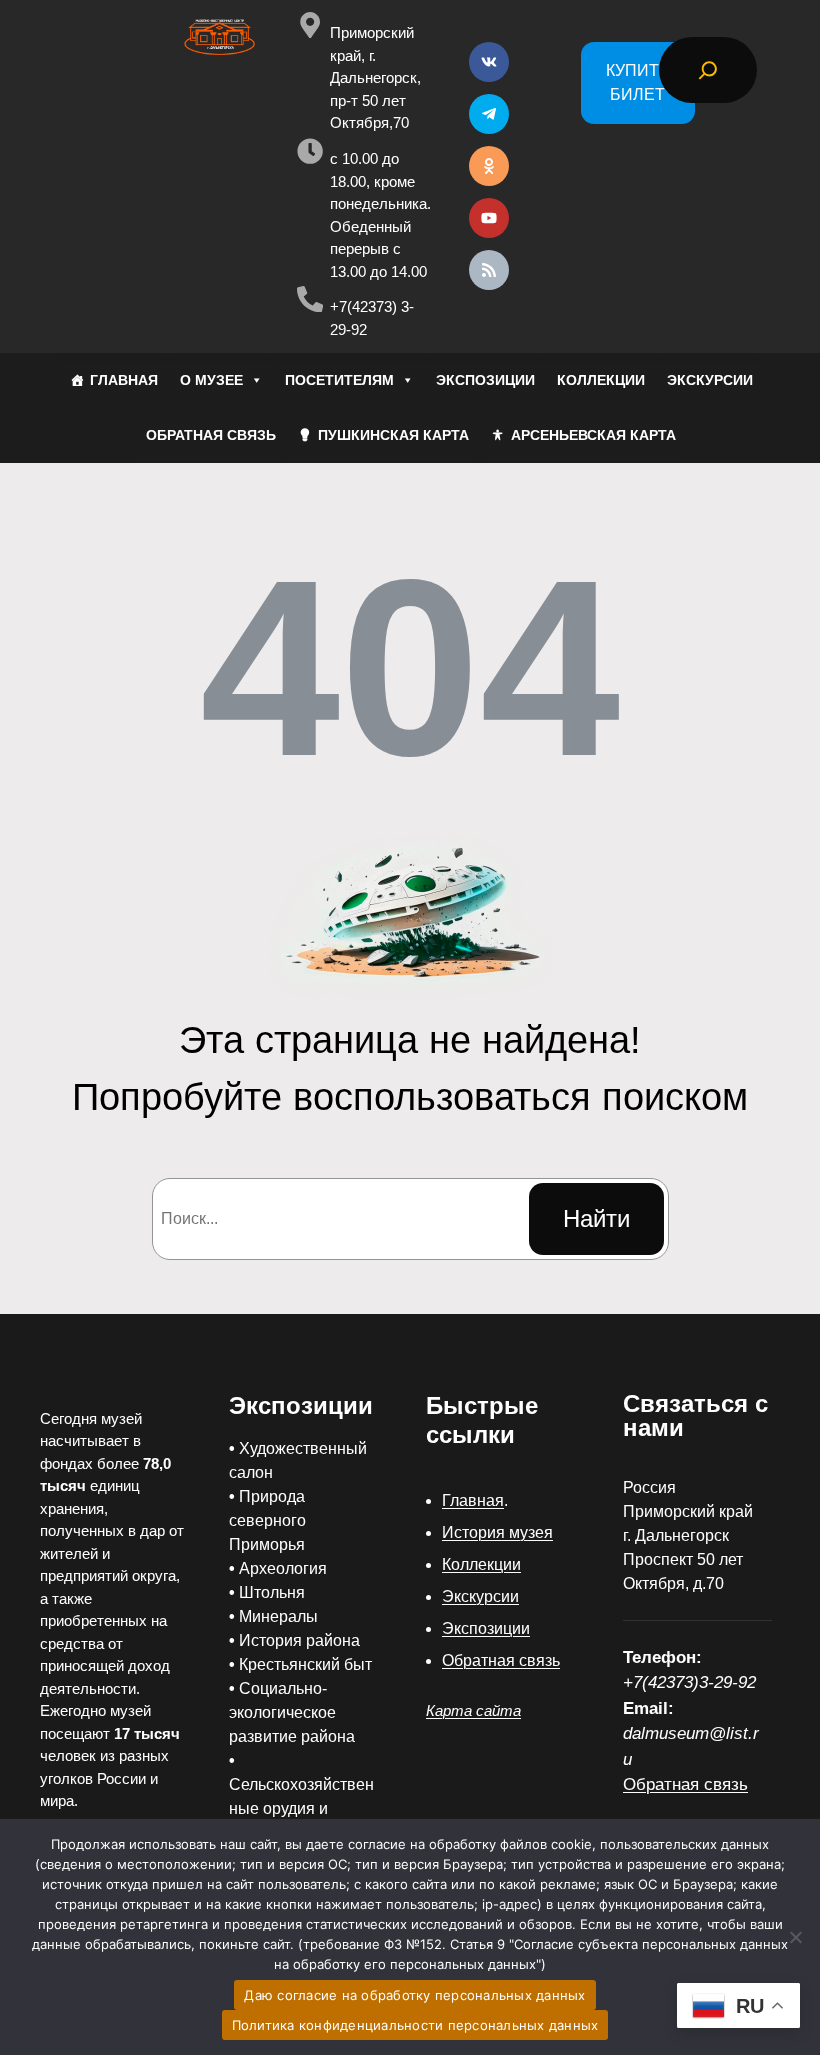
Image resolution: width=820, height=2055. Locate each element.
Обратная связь (501, 1660)
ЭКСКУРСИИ (710, 380)
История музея (497, 1532)
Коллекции (481, 1564)
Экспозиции (486, 1628)
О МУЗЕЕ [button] (211, 380)
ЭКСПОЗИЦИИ (485, 380)
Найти (596, 1218)
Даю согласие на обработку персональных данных (414, 1995)
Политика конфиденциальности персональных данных (415, 2025)
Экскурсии (480, 1596)
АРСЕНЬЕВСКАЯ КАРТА (593, 435)
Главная (473, 1500)
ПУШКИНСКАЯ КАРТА (393, 435)
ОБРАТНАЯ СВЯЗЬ (211, 435)
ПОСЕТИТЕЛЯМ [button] (339, 380)
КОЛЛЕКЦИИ (601, 380)
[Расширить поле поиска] (708, 70)
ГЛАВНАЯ (124, 380)
